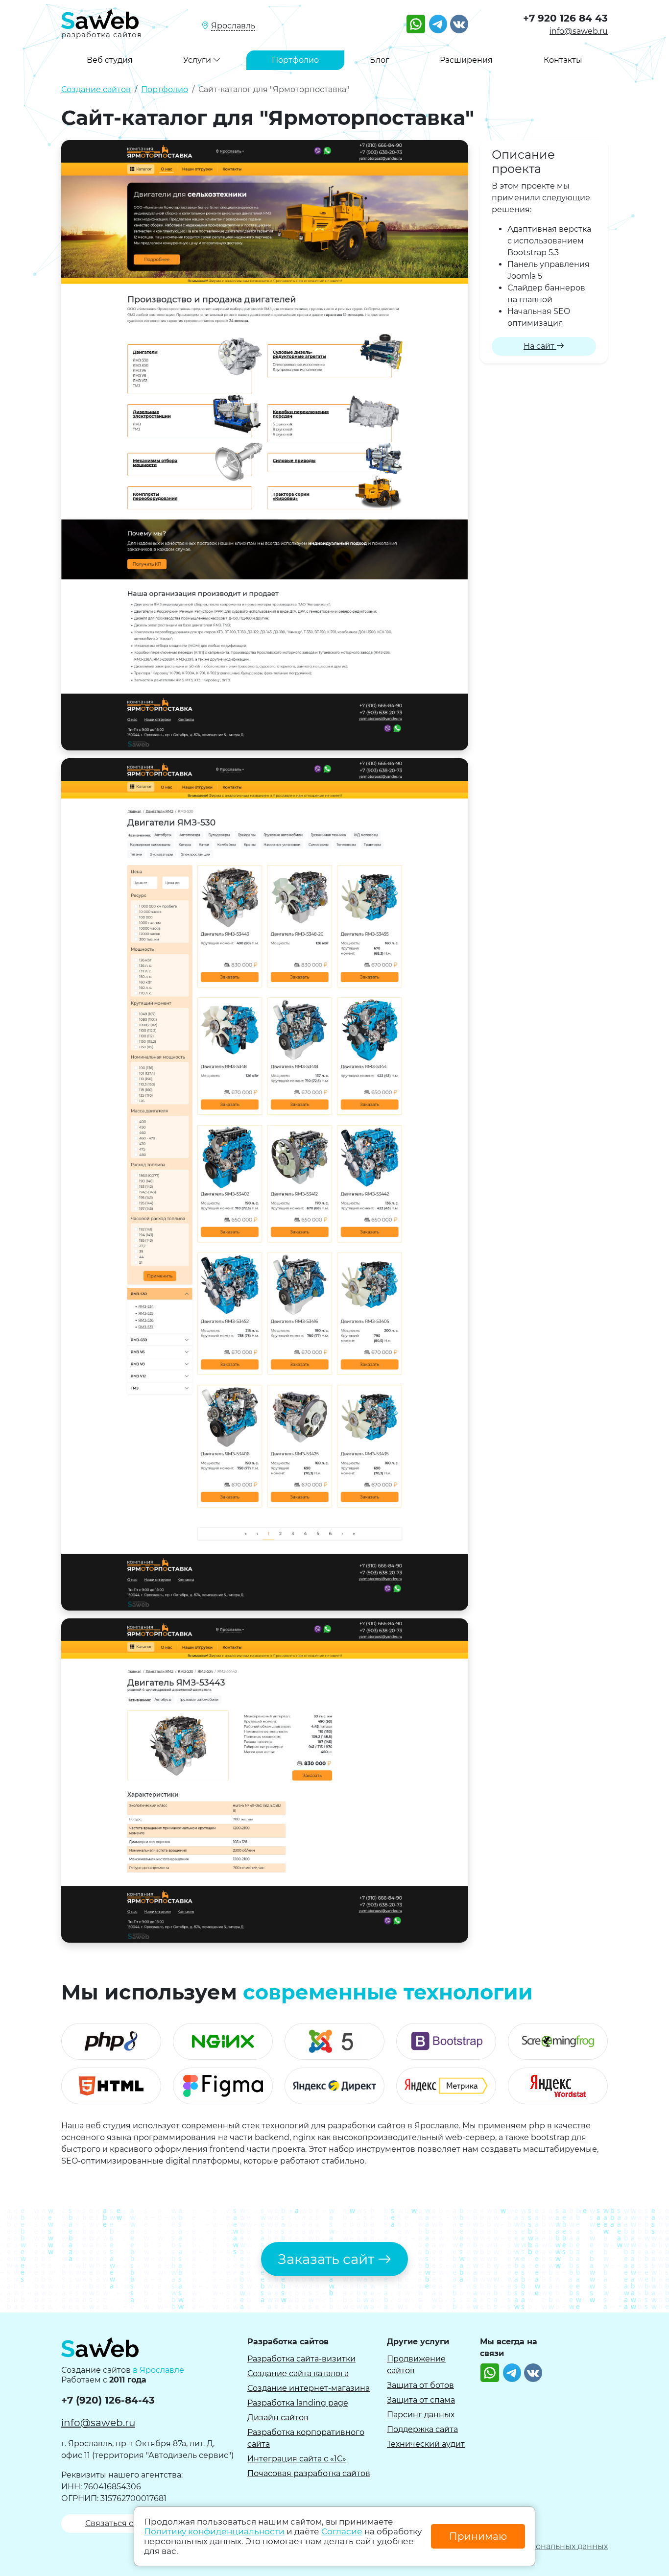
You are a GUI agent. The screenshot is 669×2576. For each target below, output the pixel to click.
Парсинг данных (421, 2415)
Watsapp (416, 20)
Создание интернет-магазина (309, 2388)
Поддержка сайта (422, 2429)
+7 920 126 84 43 (565, 18)
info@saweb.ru (579, 31)
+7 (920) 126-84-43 (108, 2400)
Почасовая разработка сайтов (309, 2473)
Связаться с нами (122, 2523)
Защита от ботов (420, 2385)
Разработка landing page (298, 2403)
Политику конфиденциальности (214, 2531)
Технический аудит (426, 2444)
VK (455, 20)
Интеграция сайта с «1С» (297, 2459)
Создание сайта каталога (298, 2373)
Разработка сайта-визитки (301, 2359)
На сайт (540, 346)
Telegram (438, 20)
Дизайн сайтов (278, 2418)
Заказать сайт (328, 2259)
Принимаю (478, 2536)
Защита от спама (421, 2400)
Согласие (342, 2531)
